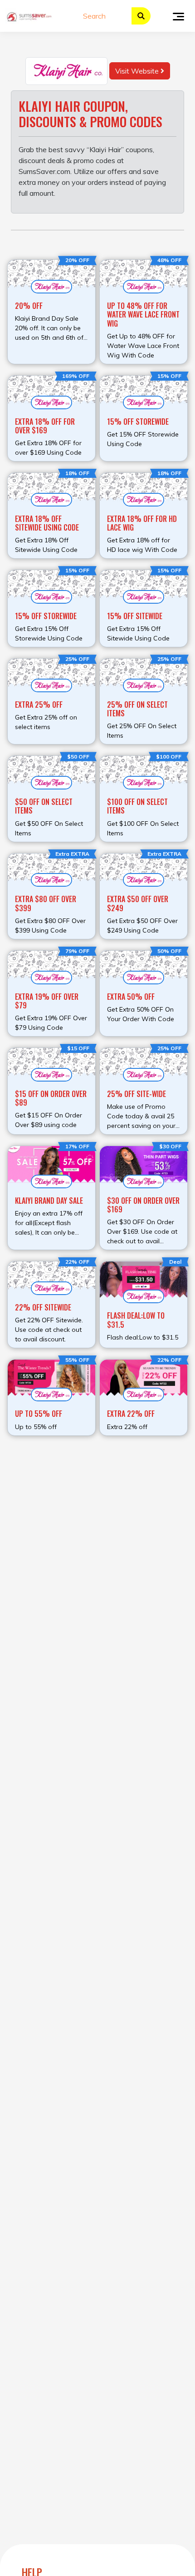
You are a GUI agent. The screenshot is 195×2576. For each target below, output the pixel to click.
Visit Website (138, 71)
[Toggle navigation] (178, 16)
